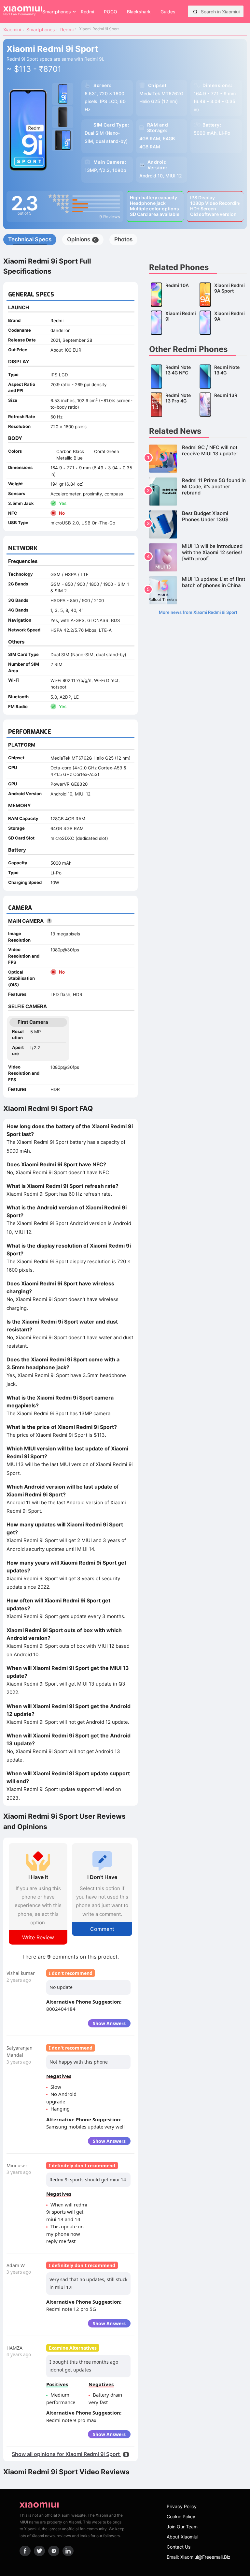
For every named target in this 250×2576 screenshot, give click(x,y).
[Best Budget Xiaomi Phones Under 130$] (198, 524)
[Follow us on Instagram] (54, 2551)
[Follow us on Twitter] (39, 2551)
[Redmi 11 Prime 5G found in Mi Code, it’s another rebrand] (198, 492)
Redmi (57, 321)
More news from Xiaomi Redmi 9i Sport (198, 612)
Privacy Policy (182, 2506)
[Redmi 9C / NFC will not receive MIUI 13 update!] (198, 459)
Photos (123, 239)
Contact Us (179, 2547)
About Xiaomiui (182, 2537)
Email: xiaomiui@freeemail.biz (199, 2557)
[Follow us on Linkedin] (68, 2551)
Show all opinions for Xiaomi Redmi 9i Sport (69, 2454)
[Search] (195, 11)
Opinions (82, 239)
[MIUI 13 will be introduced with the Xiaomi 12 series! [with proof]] (198, 557)
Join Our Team (182, 2527)
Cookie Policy (181, 2516)
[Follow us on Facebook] (25, 2551)
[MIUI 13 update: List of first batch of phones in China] (198, 590)
